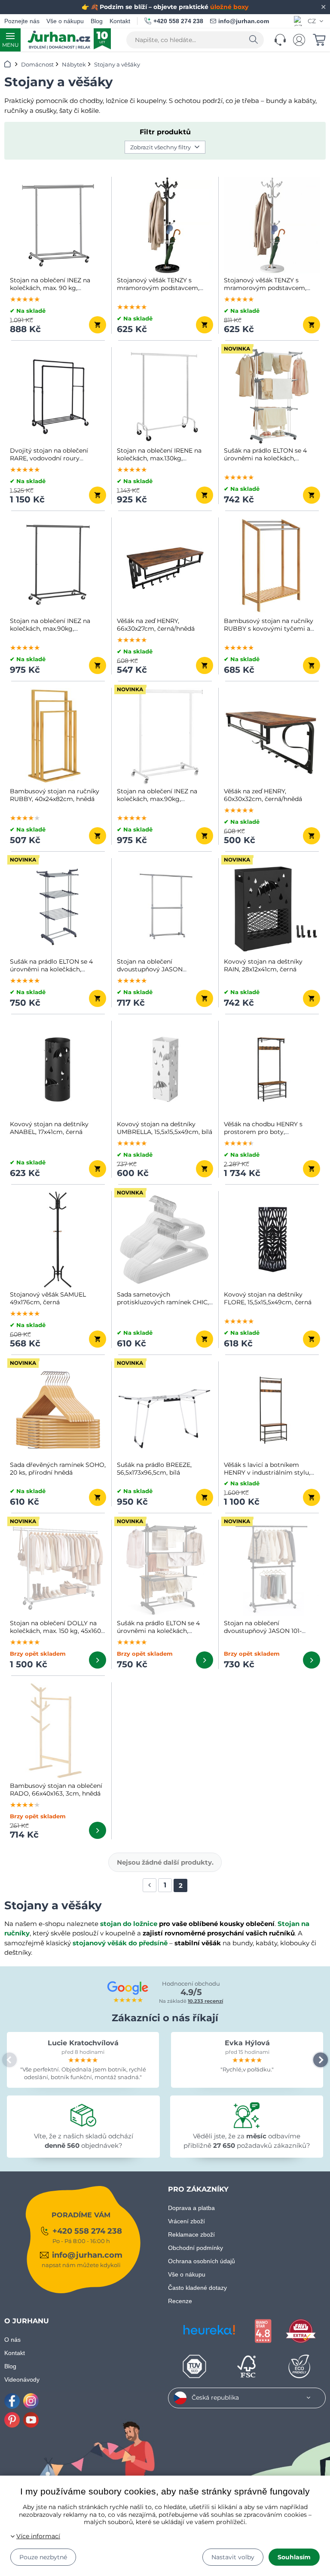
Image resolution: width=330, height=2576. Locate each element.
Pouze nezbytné (43, 2557)
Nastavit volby (233, 2557)
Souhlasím (294, 2557)
